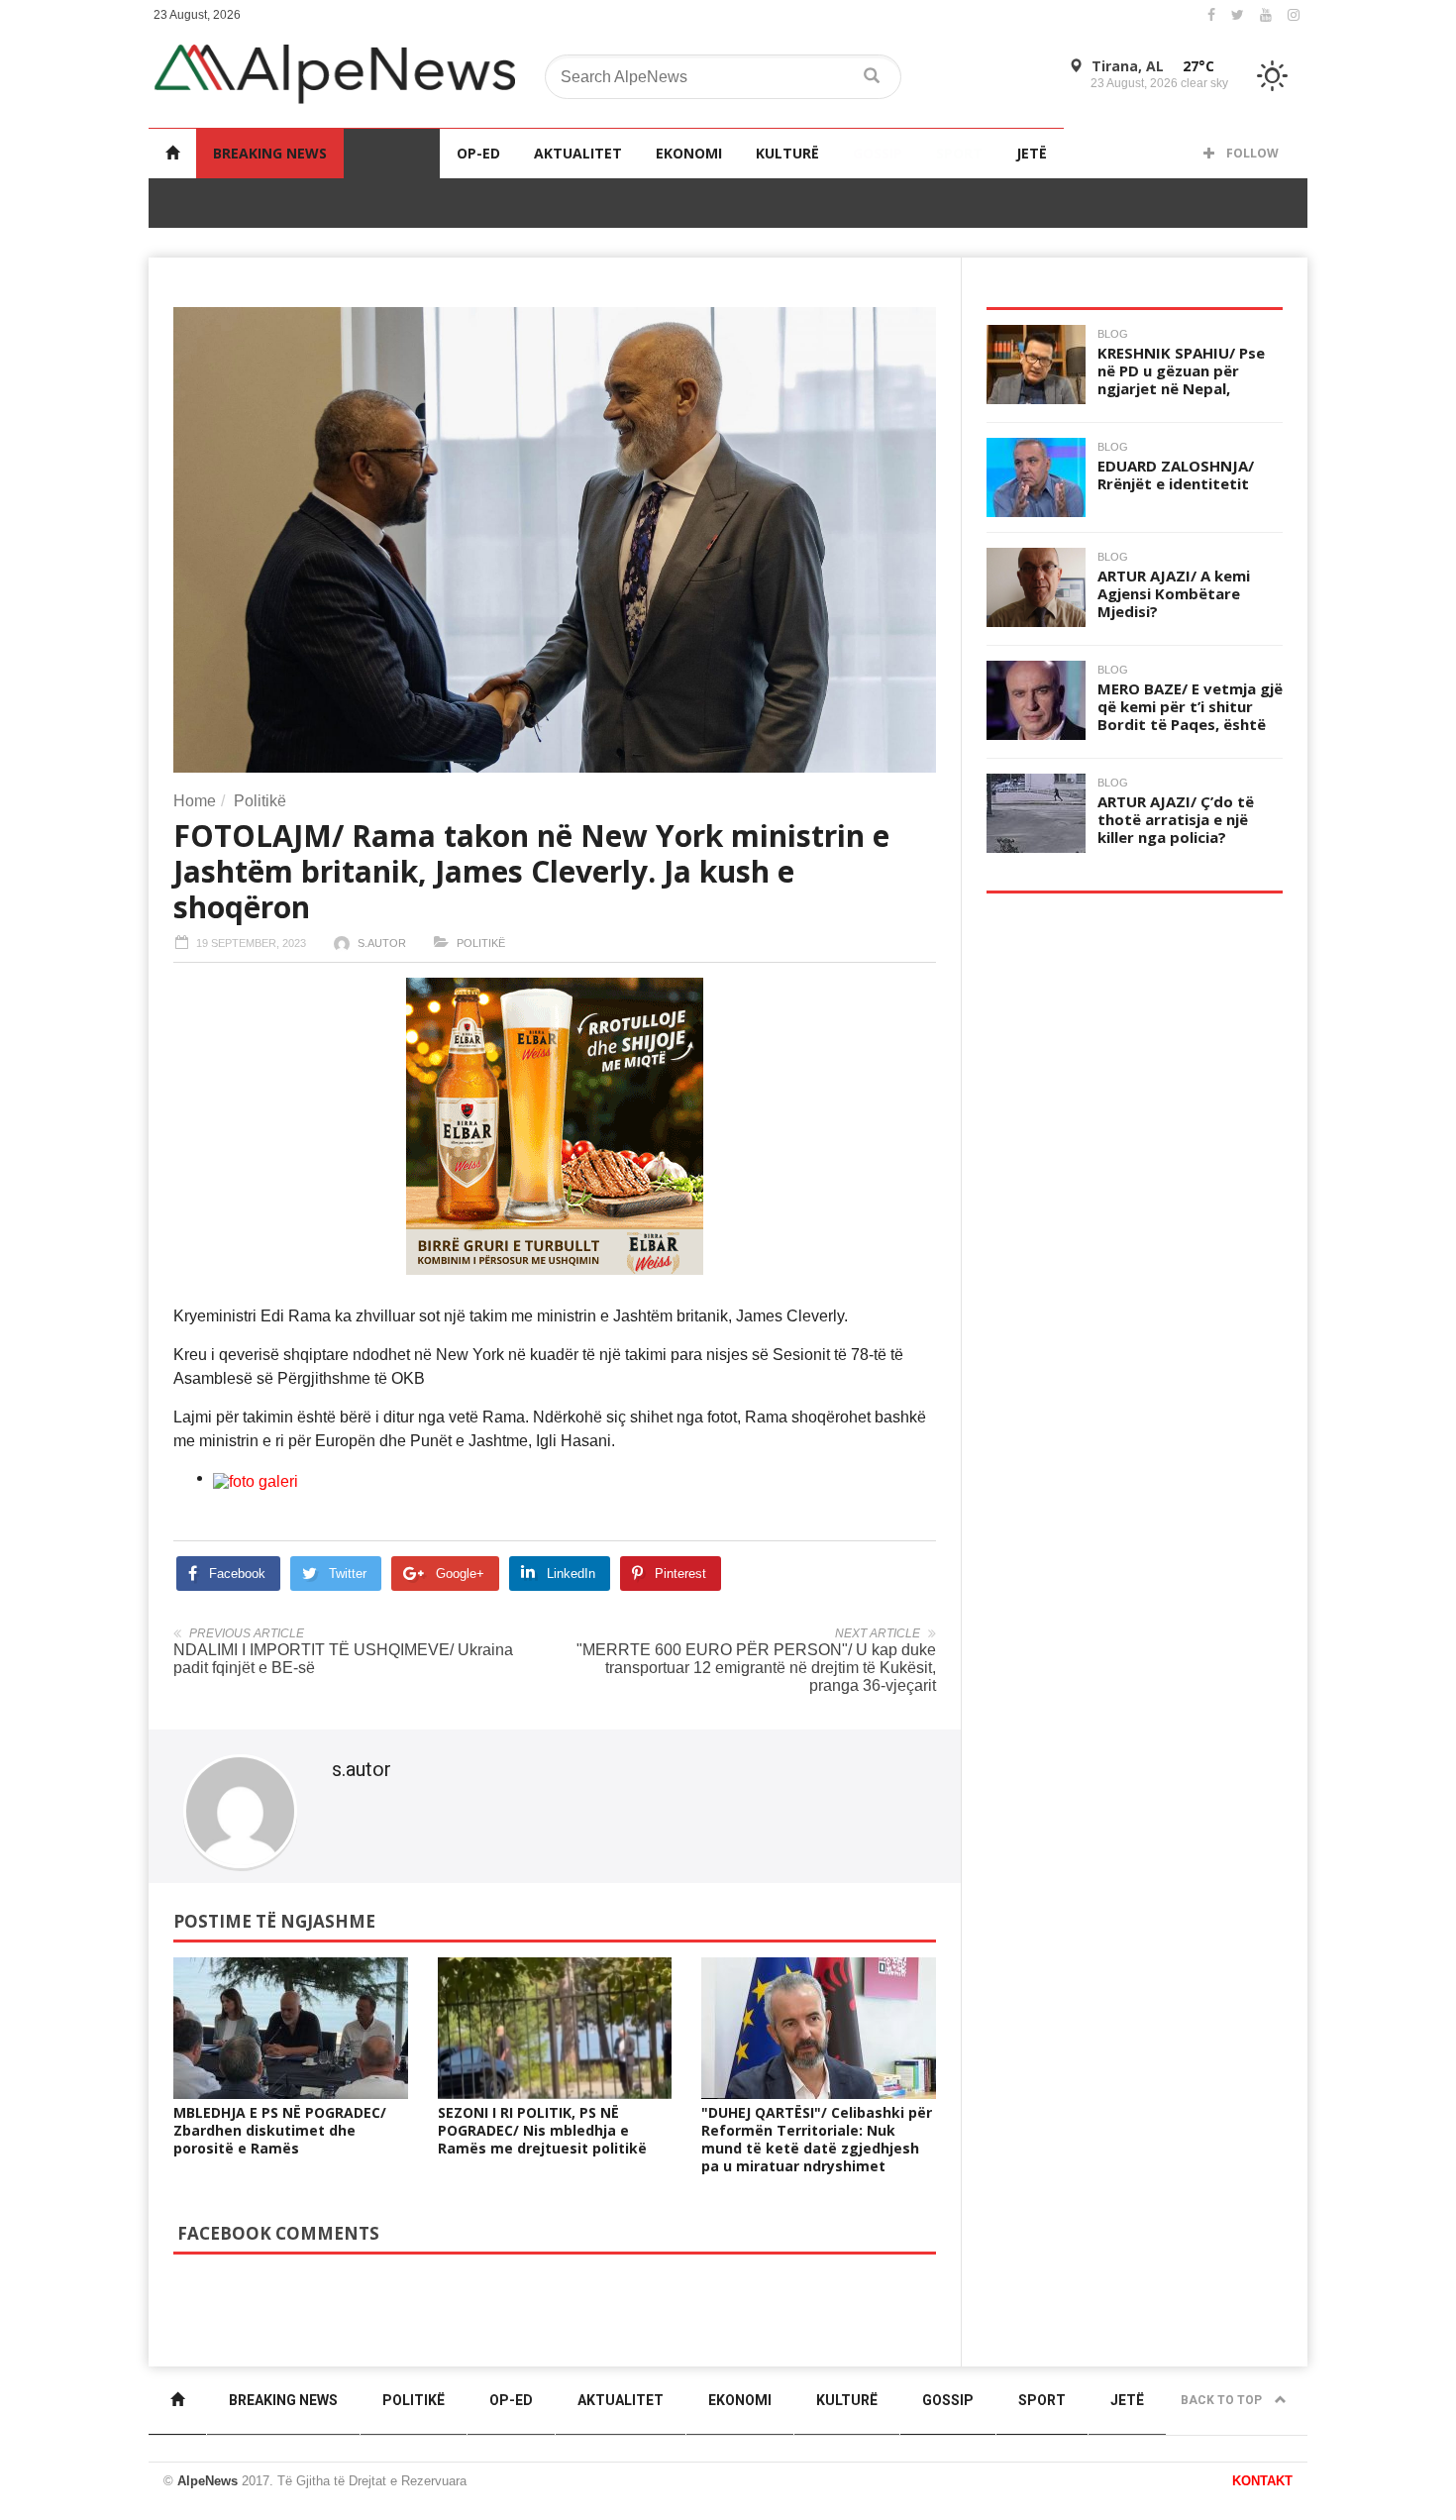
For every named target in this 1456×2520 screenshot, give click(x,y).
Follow (1251, 153)
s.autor (382, 943)
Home (195, 801)
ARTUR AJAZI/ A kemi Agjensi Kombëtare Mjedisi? (1174, 593)
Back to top (1223, 2400)
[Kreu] (172, 153)
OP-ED (478, 153)
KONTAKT (1262, 2481)
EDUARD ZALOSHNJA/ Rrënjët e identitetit (1176, 474)
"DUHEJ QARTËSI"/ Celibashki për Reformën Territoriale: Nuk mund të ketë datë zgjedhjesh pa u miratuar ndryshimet (817, 2139)
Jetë (1032, 153)
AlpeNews (208, 2481)
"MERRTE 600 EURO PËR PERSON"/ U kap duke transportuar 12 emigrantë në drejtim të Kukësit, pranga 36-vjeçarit (756, 1668)
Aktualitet (578, 153)
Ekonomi (689, 153)
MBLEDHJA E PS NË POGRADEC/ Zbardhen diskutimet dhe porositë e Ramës (280, 2130)
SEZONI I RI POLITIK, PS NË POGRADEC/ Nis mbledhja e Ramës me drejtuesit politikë (542, 2130)
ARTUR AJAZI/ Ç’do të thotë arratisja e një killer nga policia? (1176, 819)
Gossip (878, 153)
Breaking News (270, 153)
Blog (1113, 334)
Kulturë (787, 153)
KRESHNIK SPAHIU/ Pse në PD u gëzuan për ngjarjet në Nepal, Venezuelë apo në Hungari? (1181, 388)
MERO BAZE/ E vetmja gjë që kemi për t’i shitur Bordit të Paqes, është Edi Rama (1190, 715)
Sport (959, 153)
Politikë (392, 153)
